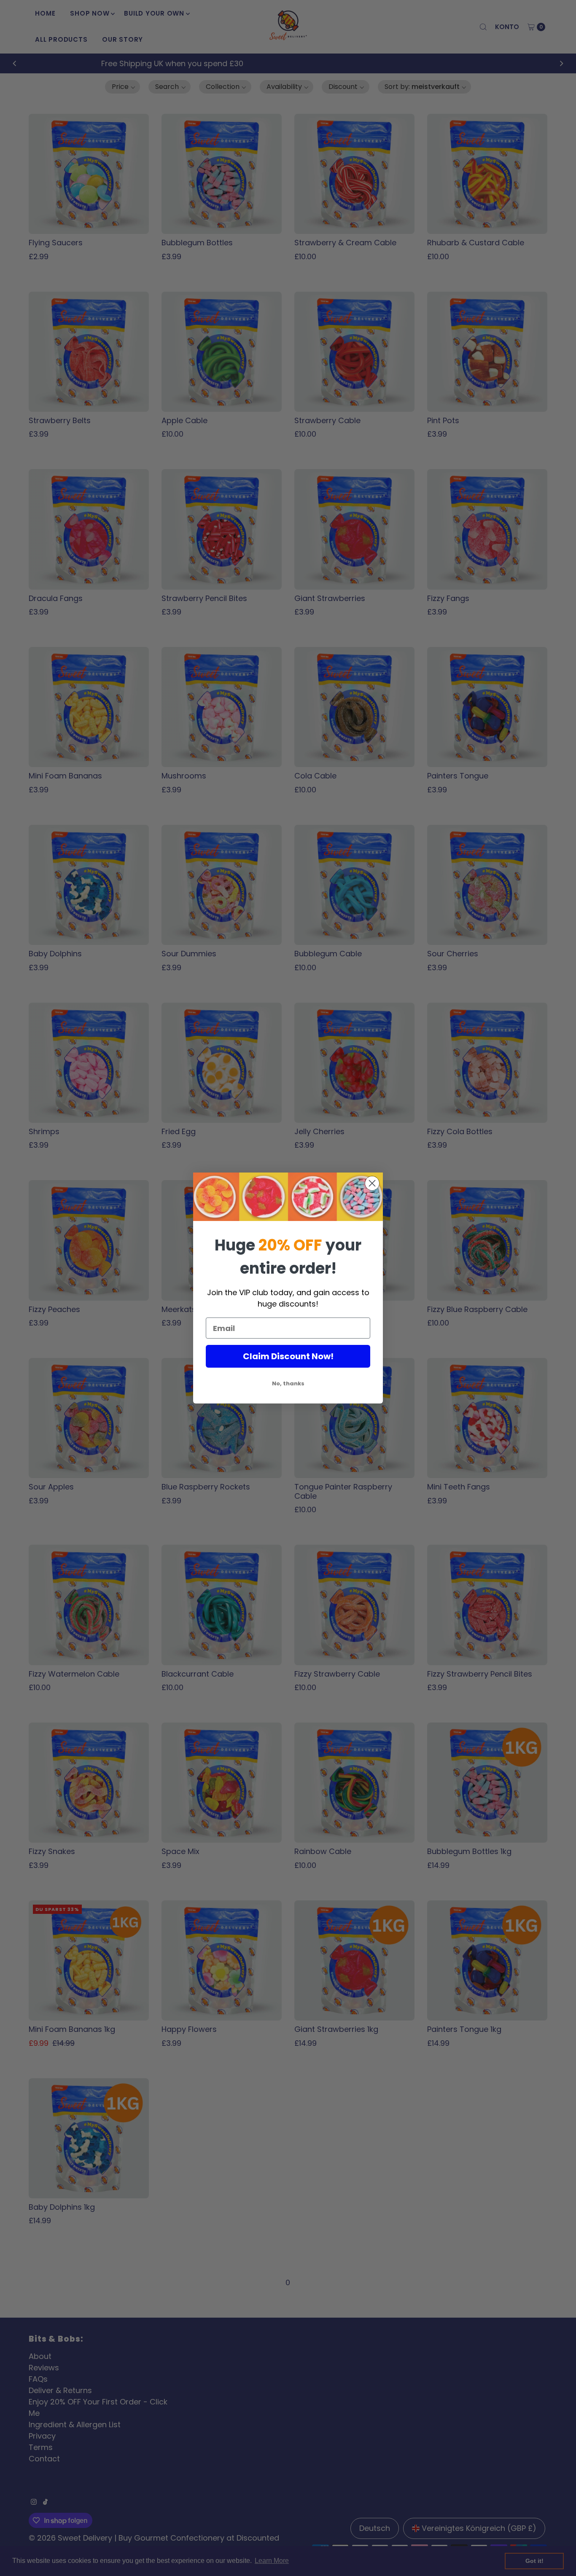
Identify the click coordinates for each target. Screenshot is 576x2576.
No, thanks (288, 1383)
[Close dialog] (372, 1183)
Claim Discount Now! (288, 1356)
